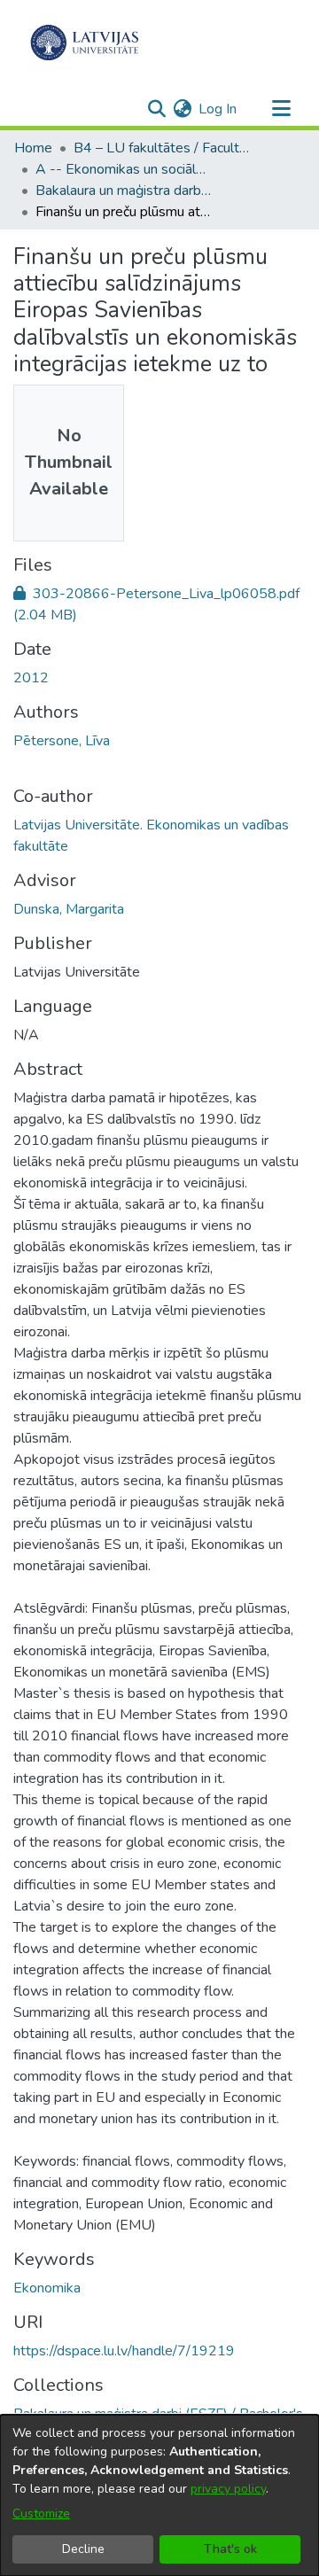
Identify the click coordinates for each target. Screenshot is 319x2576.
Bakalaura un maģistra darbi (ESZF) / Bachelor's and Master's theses (124, 191)
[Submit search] (156, 109)
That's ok (230, 2549)
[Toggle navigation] (281, 109)
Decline (83, 2549)
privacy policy (228, 2489)
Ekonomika (47, 2288)
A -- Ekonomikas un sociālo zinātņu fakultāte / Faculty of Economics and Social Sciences (124, 169)
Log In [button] (218, 109)
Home (33, 148)
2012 (31, 678)
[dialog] (159, 2495)
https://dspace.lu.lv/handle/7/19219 (124, 2351)
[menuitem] (182, 109)
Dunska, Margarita (69, 909)
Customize (41, 2514)
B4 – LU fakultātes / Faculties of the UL (162, 148)
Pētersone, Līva (62, 741)
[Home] (85, 43)
